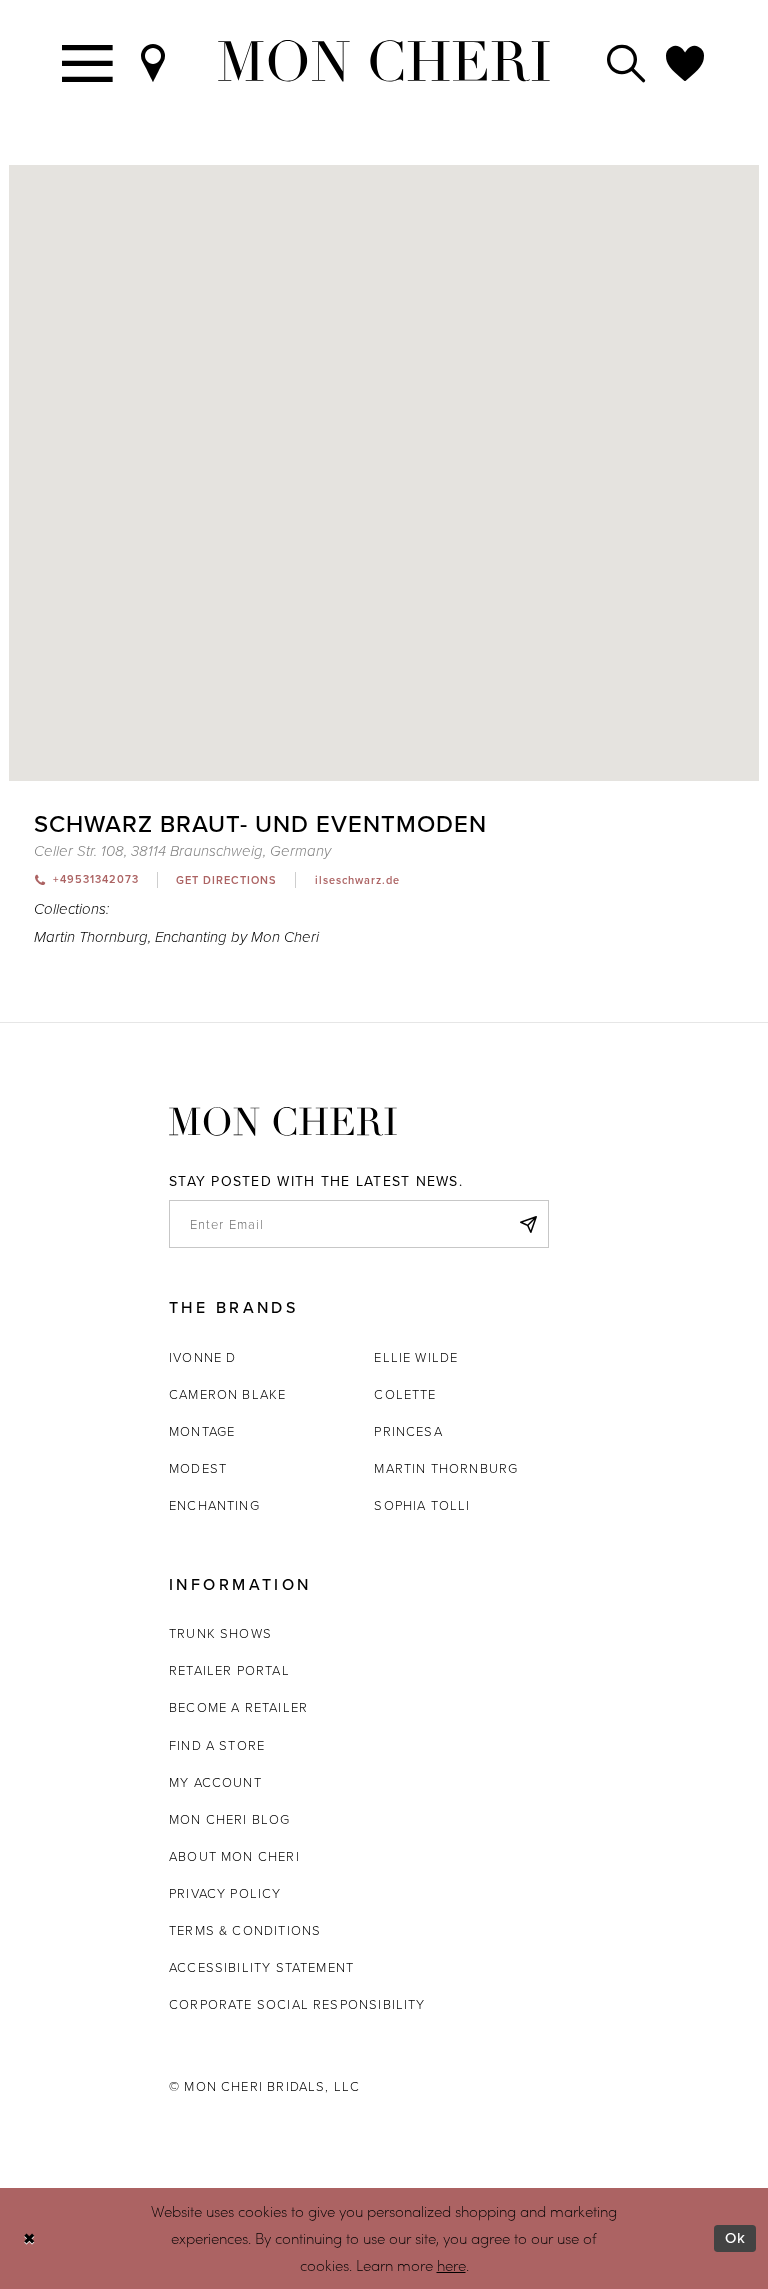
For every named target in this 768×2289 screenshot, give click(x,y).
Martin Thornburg (91, 937)
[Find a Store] (154, 61)
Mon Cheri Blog (230, 1819)
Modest (198, 1468)
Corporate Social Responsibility (297, 2004)
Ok (735, 2237)
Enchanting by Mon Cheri (237, 937)
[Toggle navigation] (88, 61)
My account (215, 1782)
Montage (202, 1431)
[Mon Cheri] (283, 1121)
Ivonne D (202, 1357)
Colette (405, 1394)
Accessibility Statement (261, 1967)
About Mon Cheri (234, 1856)
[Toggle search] (627, 61)
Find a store (217, 1745)
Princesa (408, 1431)
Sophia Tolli (422, 1505)
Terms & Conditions (245, 1930)
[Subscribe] (528, 1224)
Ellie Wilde (416, 1357)
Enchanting (214, 1505)
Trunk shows (220, 1633)
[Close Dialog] (29, 2238)
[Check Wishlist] (686, 61)
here (451, 2265)
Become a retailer (238, 1707)
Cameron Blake (227, 1394)
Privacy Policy (225, 1893)
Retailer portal (229, 1670)
